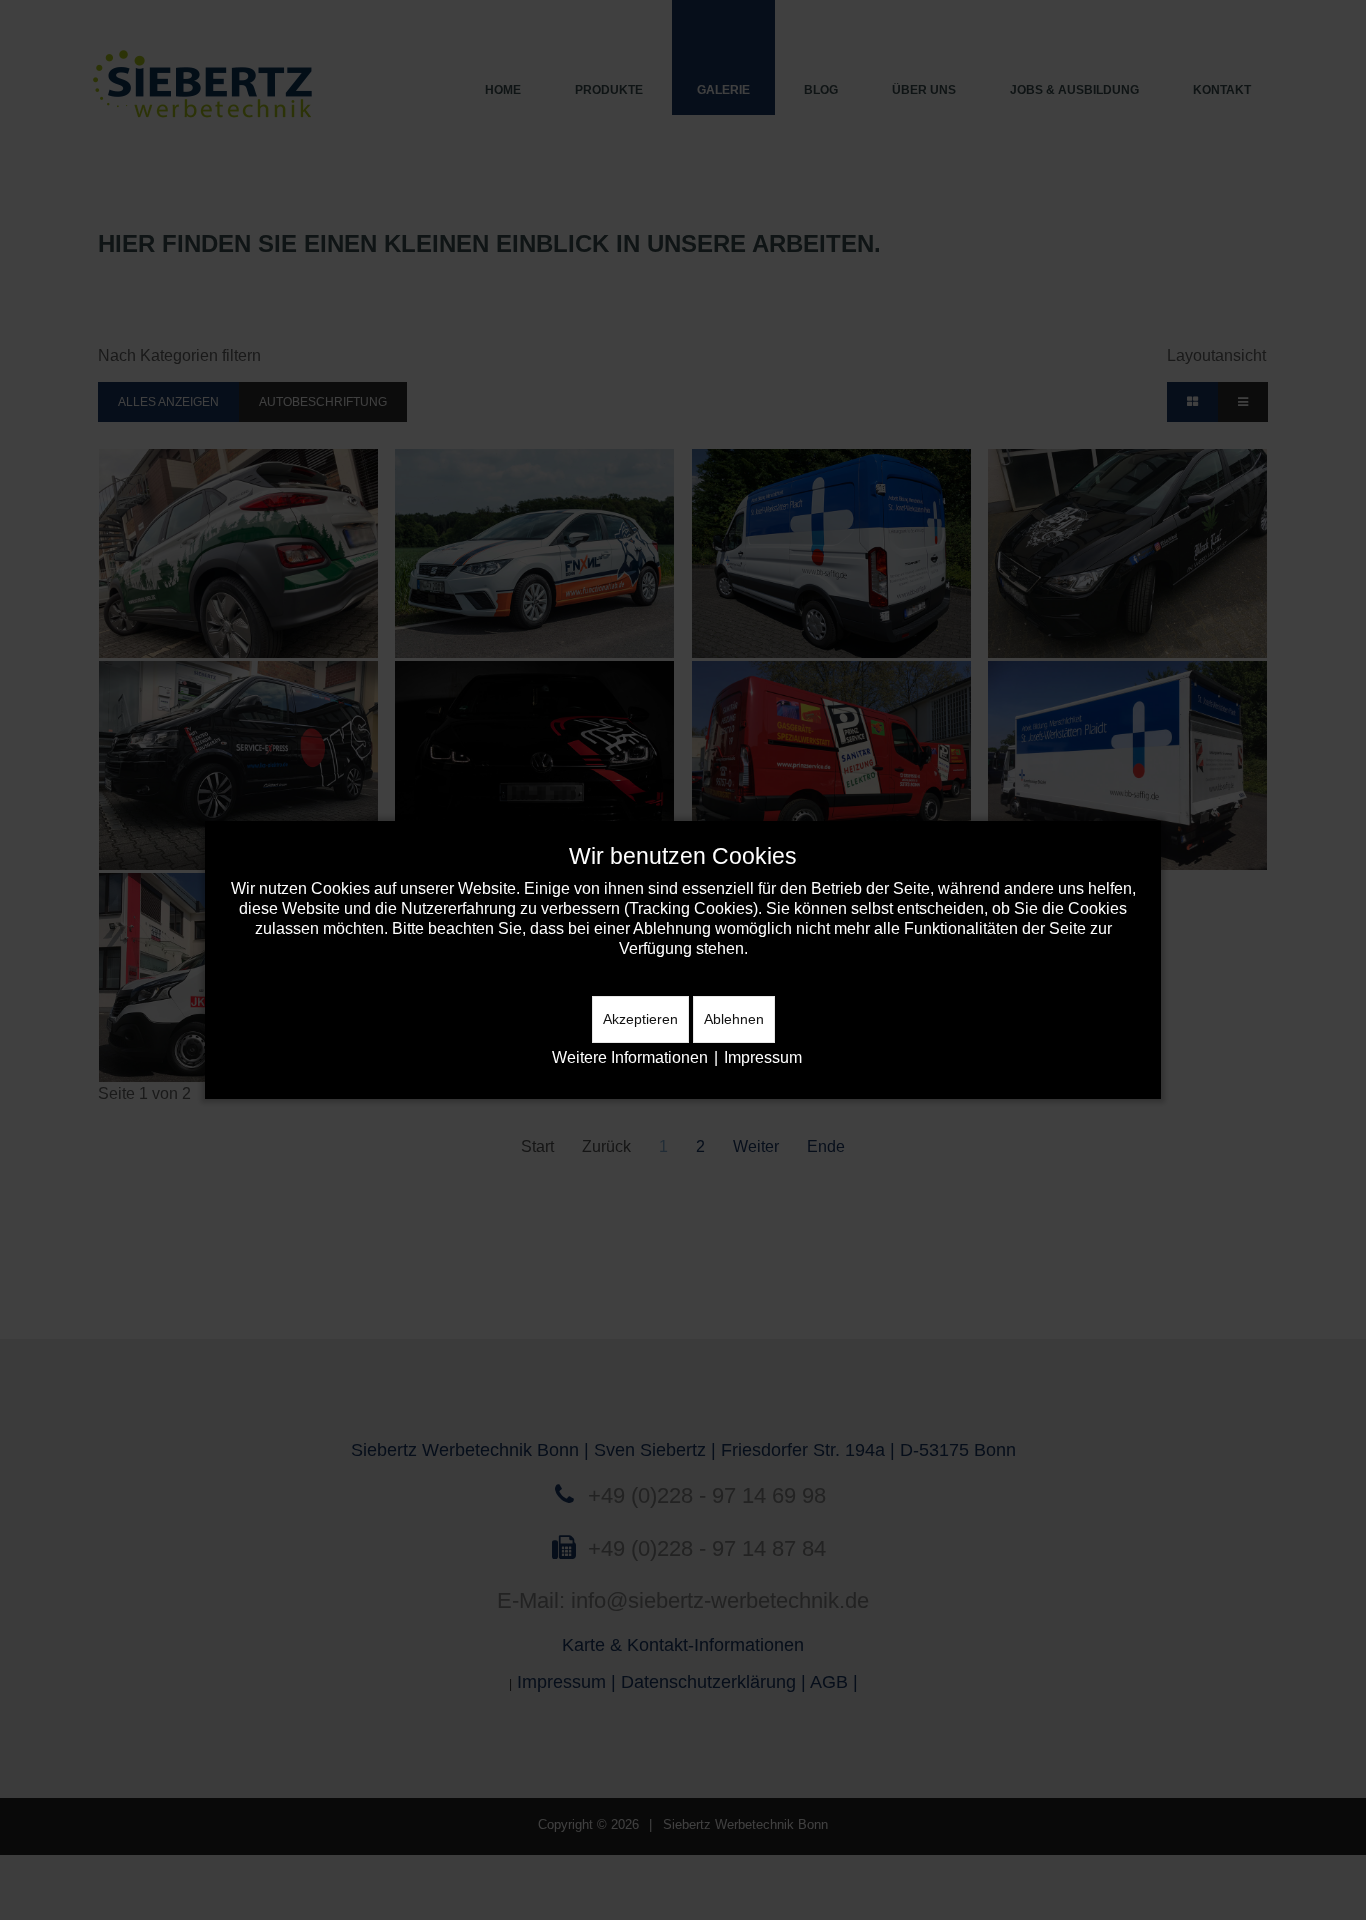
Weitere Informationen (630, 1057)
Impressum (763, 1057)
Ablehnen (734, 1019)
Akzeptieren (640, 1019)
